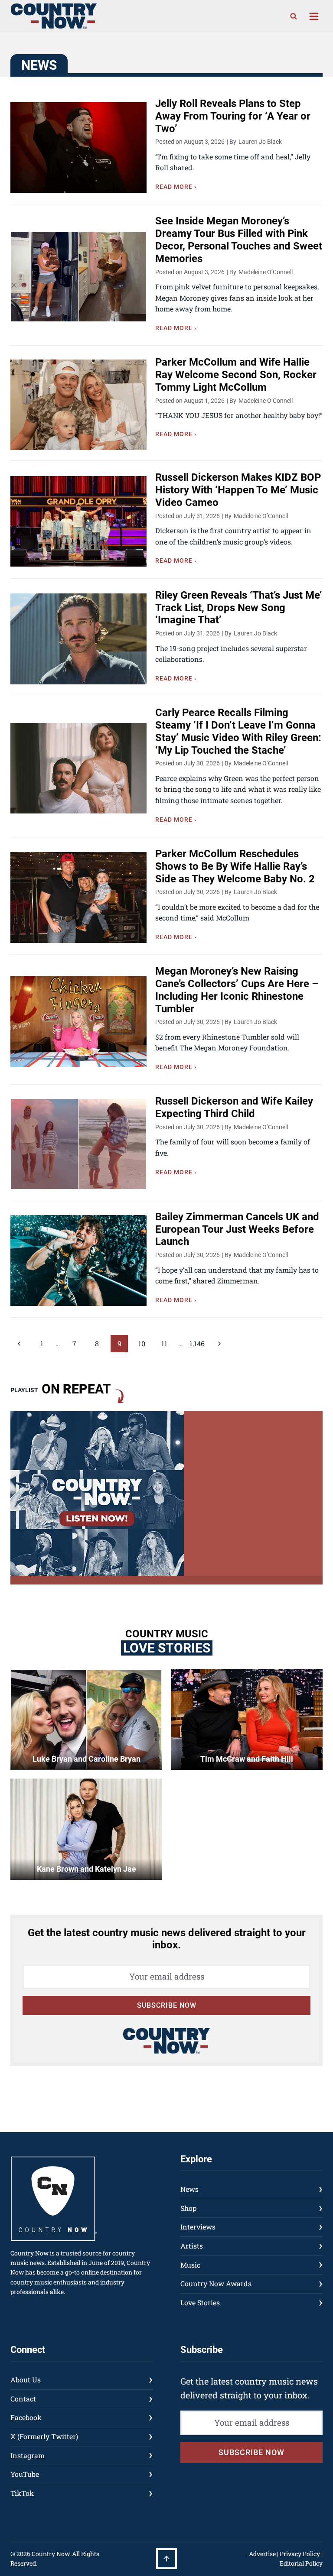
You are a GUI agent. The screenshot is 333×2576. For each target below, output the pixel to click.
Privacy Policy (300, 2554)
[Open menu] (314, 16)
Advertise (262, 2554)
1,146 (197, 1343)
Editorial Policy (301, 2563)
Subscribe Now (167, 2005)
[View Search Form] (294, 16)
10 (142, 1343)
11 (164, 1343)
